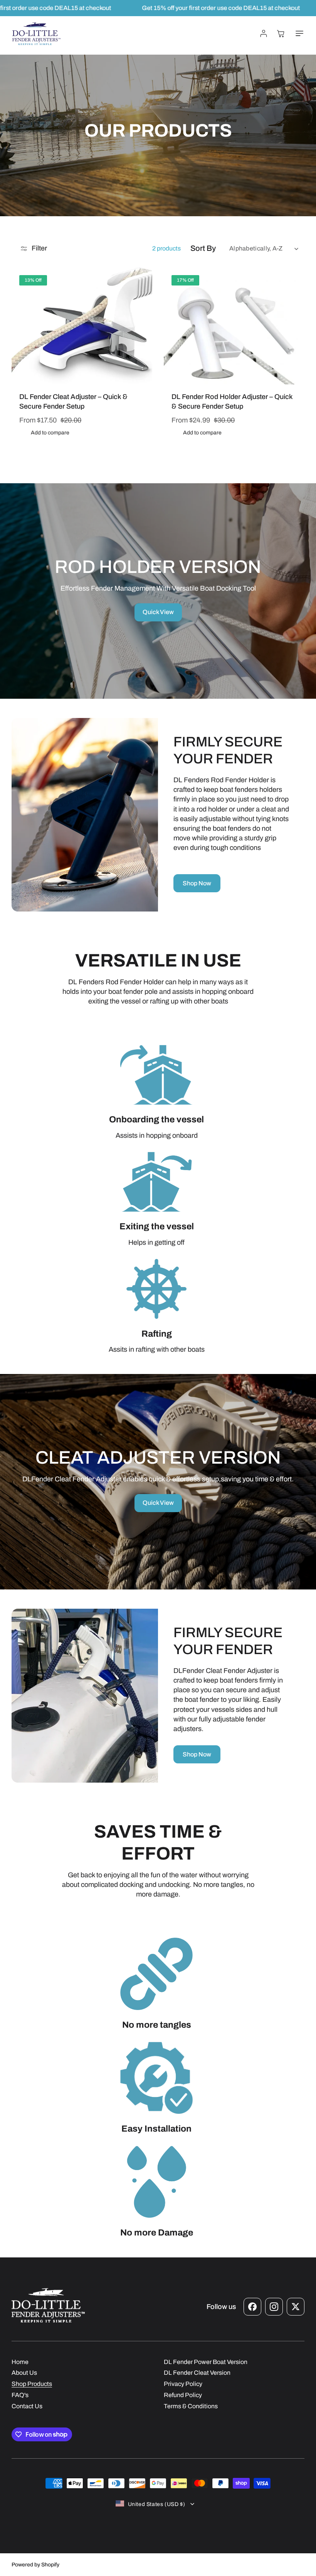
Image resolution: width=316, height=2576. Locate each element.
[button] (298, 33)
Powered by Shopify (35, 2565)
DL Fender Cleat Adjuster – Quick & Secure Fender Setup (73, 402)
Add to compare (50, 433)
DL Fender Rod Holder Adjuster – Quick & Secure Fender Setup (232, 402)
